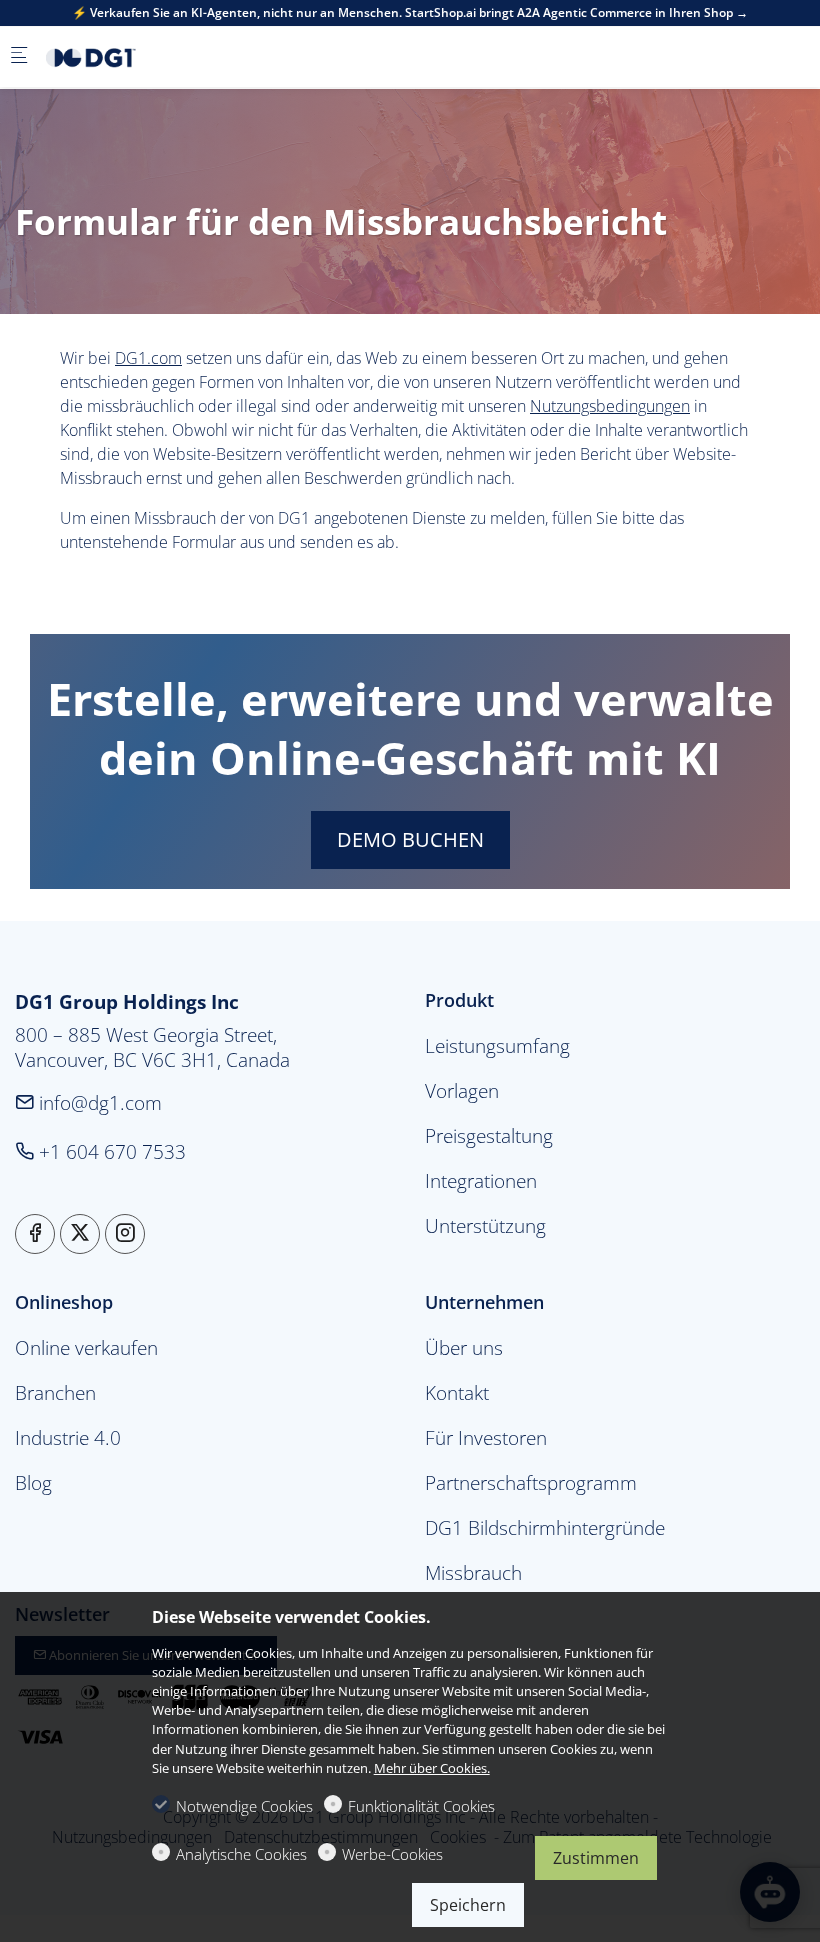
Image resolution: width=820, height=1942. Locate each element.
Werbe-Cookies (392, 1854)
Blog (33, 1482)
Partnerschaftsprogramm (531, 1482)
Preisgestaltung (489, 1135)
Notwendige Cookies (244, 1806)
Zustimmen (596, 1858)
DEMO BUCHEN (410, 839)
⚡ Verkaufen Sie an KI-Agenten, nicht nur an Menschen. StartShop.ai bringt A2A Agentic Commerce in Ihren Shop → (410, 13)
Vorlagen (462, 1090)
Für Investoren (486, 1437)
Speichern (468, 1905)
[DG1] (126, 57)
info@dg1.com (98, 1102)
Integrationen (481, 1180)
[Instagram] (125, 1234)
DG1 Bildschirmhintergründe (545, 1527)
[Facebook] (35, 1234)
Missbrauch (473, 1572)
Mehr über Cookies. (432, 1768)
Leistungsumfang (497, 1045)
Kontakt (457, 1392)
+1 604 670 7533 (110, 1151)
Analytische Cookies (241, 1854)
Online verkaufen (86, 1347)
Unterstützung (485, 1225)
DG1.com (148, 358)
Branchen (55, 1392)
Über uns (464, 1347)
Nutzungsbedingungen (610, 406)
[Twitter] (80, 1234)
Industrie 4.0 (68, 1437)
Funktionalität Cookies (421, 1806)
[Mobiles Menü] (19, 56)
